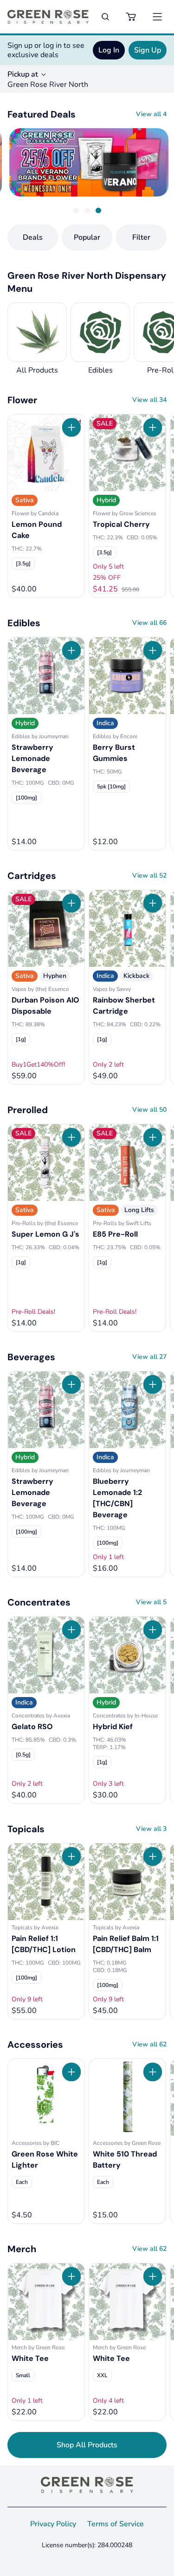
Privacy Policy (53, 2524)
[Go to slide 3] (98, 210)
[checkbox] (23, 564)
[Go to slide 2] (87, 210)
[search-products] (105, 17)
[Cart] (131, 17)
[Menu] (157, 17)
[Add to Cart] (71, 427)
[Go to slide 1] (76, 210)
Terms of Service (116, 2524)
